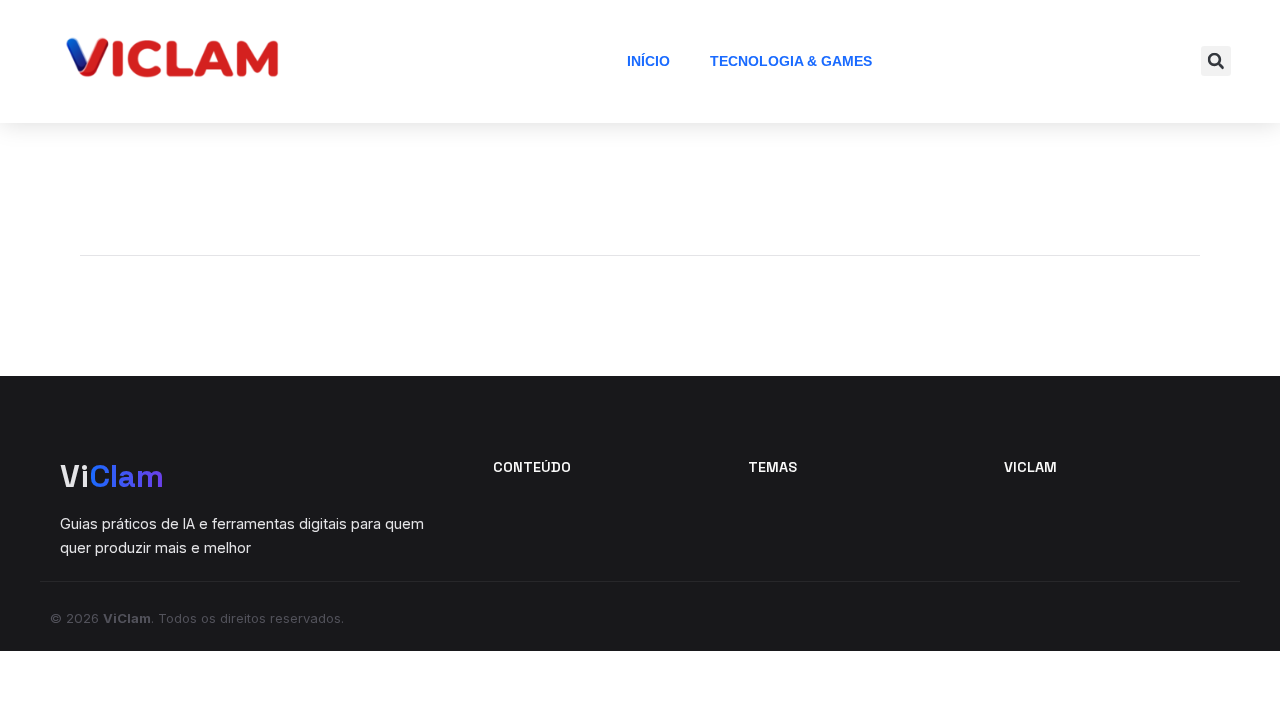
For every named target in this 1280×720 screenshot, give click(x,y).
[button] (1216, 61)
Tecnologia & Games (791, 61)
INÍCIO (648, 61)
